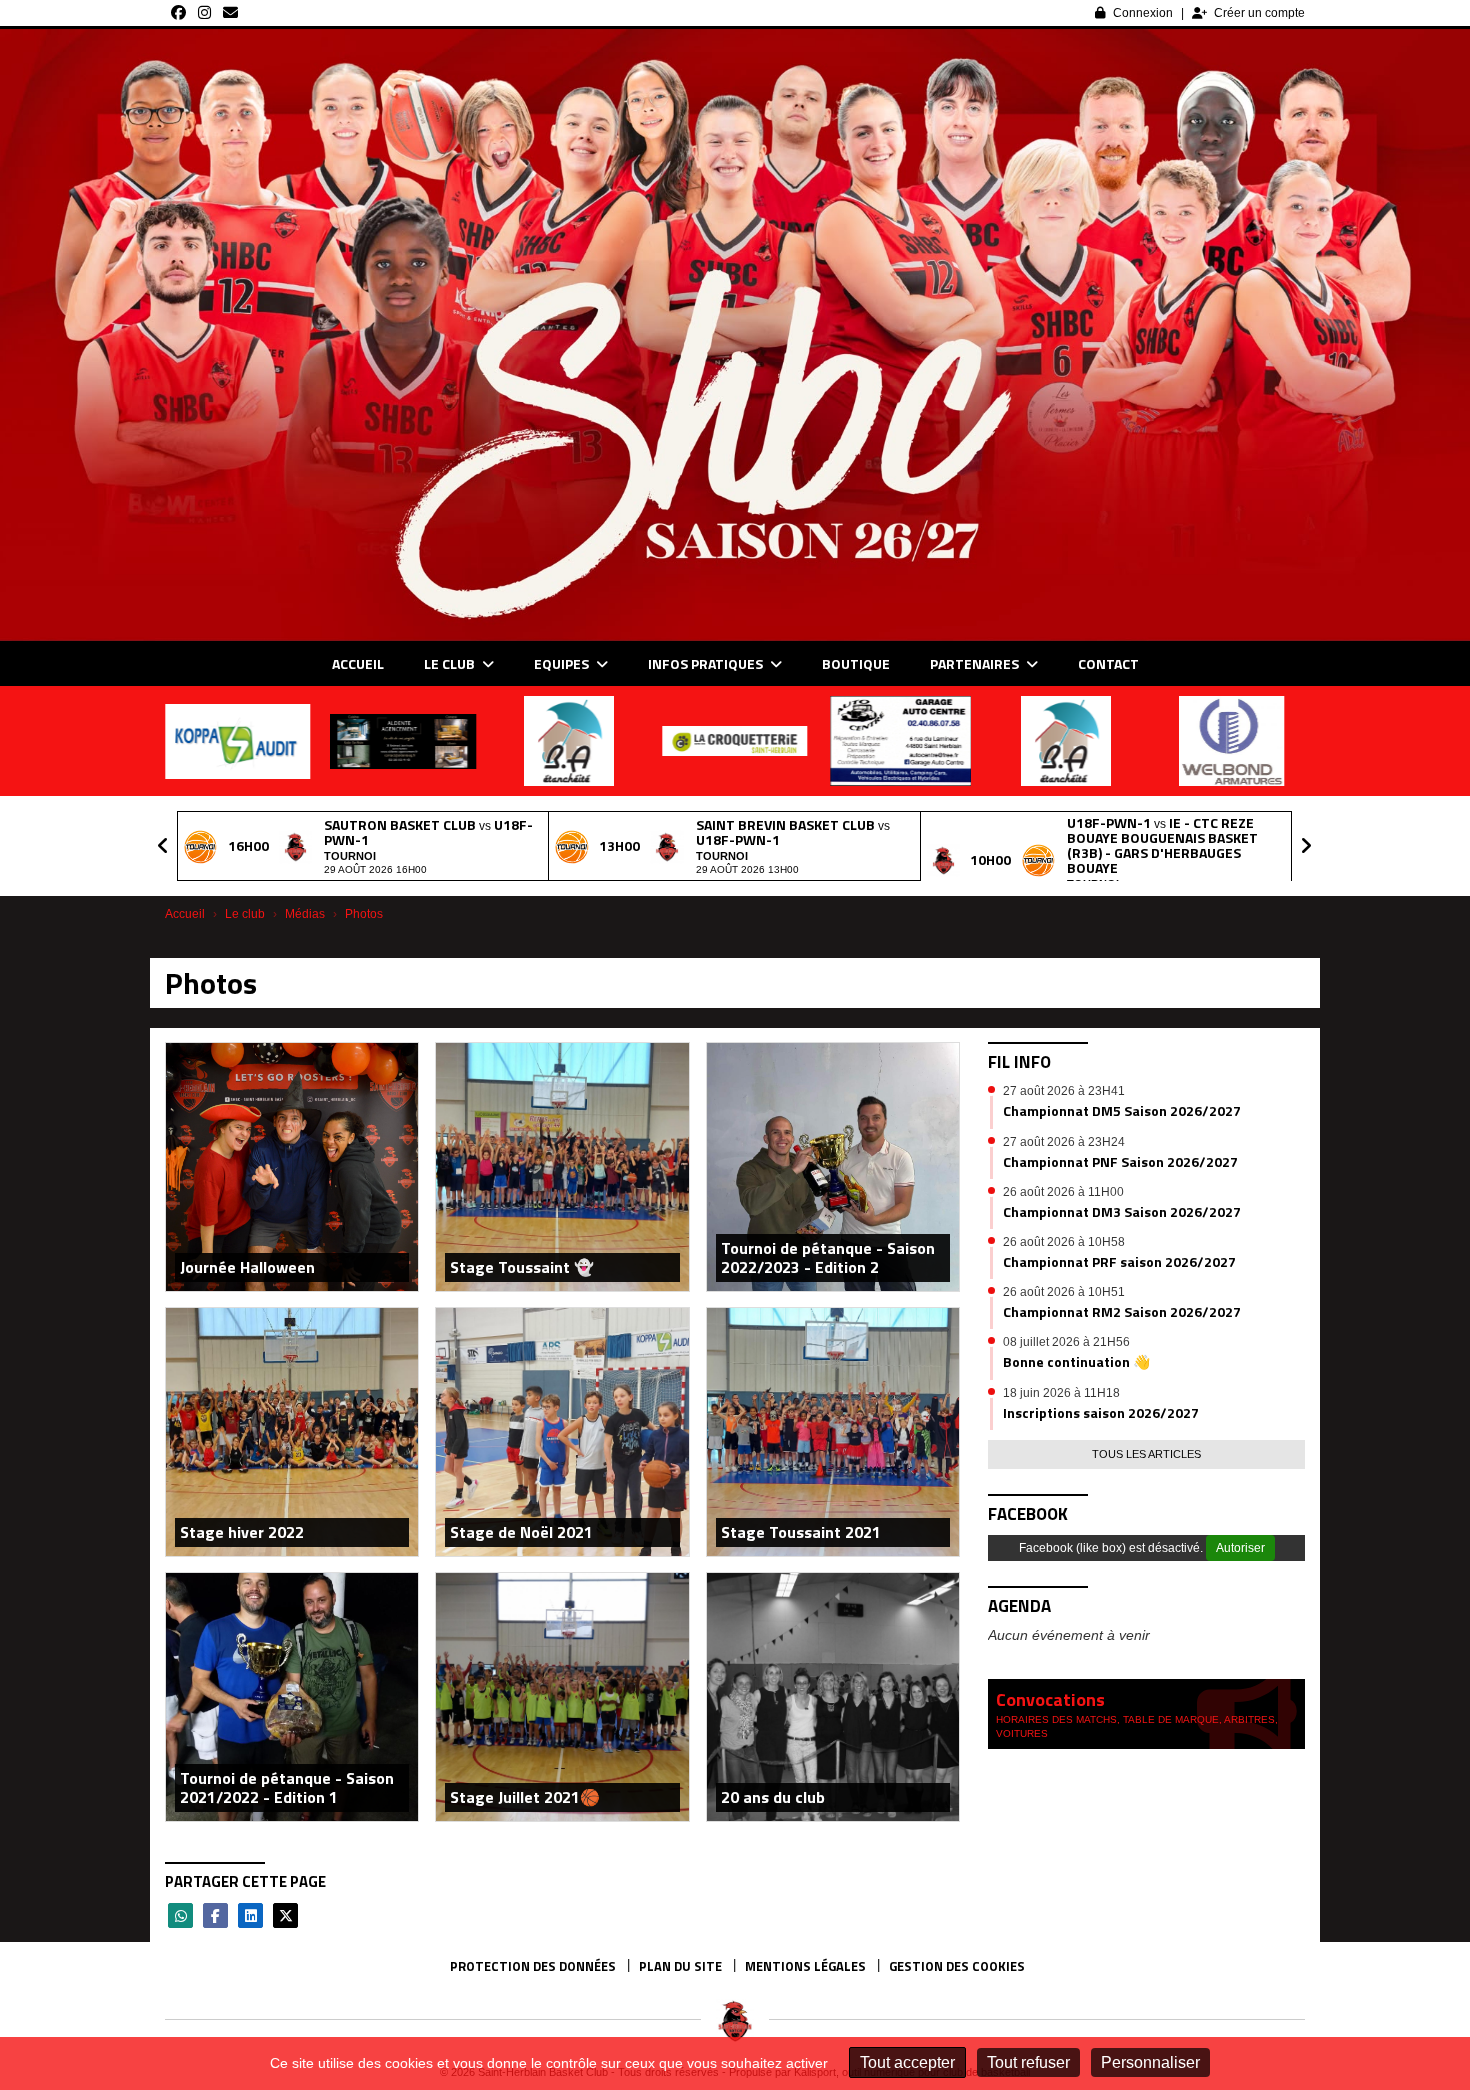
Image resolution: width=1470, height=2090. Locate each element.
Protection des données (533, 1966)
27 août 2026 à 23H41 (1064, 1091)
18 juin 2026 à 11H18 (1061, 1393)
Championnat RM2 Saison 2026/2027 (1122, 1311)
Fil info (1019, 1062)
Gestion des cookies (957, 1966)
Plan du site (680, 1966)
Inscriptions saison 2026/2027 (1101, 1412)
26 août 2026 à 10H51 (1064, 1292)
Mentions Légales (805, 1966)
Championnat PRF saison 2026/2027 (1119, 1261)
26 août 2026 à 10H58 (1064, 1242)
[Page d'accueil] (735, 2021)
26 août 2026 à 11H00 (1063, 1192)
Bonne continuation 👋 (1076, 1361)
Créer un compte (1259, 13)
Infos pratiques (707, 663)
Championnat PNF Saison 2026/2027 (1120, 1161)
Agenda (1019, 1606)
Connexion (1143, 13)
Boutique (856, 663)
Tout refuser (1028, 2062)
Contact (1108, 663)
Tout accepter (907, 2062)
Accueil (358, 663)
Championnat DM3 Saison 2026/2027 (1122, 1211)
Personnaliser (1150, 2062)
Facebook (1028, 1514)
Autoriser (1240, 1548)
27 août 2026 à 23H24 (1064, 1142)
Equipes (563, 663)
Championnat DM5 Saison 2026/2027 (1122, 1110)
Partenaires (976, 663)
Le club (451, 663)
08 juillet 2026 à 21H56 (1066, 1342)
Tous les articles (1146, 1454)
